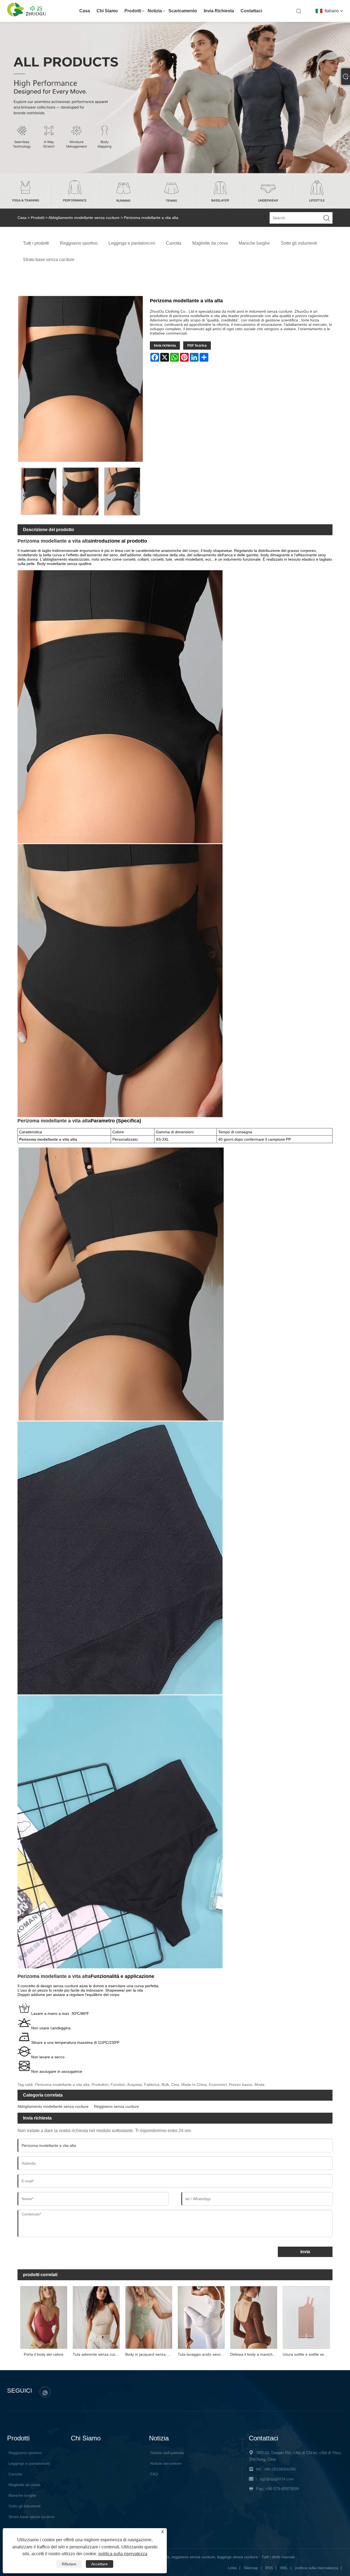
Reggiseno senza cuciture (116, 2106)
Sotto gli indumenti (24, 2506)
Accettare (100, 2564)
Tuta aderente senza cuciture (98, 2354)
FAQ (154, 2474)
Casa (85, 11)
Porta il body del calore (44, 2354)
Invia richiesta (219, 11)
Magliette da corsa (24, 2485)
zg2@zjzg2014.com (277, 2479)
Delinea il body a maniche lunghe (255, 2354)
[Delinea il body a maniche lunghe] (254, 2317)
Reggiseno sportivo (25, 2453)
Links (232, 2568)
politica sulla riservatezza (317, 2568)
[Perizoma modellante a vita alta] (39, 491)
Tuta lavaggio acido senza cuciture (203, 2354)
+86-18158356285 (280, 2469)
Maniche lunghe (22, 2495)
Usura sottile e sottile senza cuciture (308, 2354)
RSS (269, 2568)
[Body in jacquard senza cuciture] (149, 2317)
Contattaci (251, 11)
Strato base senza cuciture (32, 2517)
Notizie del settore (166, 2463)
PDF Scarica (197, 346)
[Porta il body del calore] (44, 2317)
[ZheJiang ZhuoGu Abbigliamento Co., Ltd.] (27, 15)
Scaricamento (183, 11)
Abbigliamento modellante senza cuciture (84, 218)
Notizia (155, 11)
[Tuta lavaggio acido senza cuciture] (201, 2317)
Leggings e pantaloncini (29, 2463)
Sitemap (251, 2568)
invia (305, 2252)
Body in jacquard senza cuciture (150, 2354)
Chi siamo (107, 11)
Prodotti (133, 11)
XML (284, 2568)
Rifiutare (69, 2564)
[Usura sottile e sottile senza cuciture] (306, 2317)
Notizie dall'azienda (167, 2453)
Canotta (15, 2474)
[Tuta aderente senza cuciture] (96, 2317)
